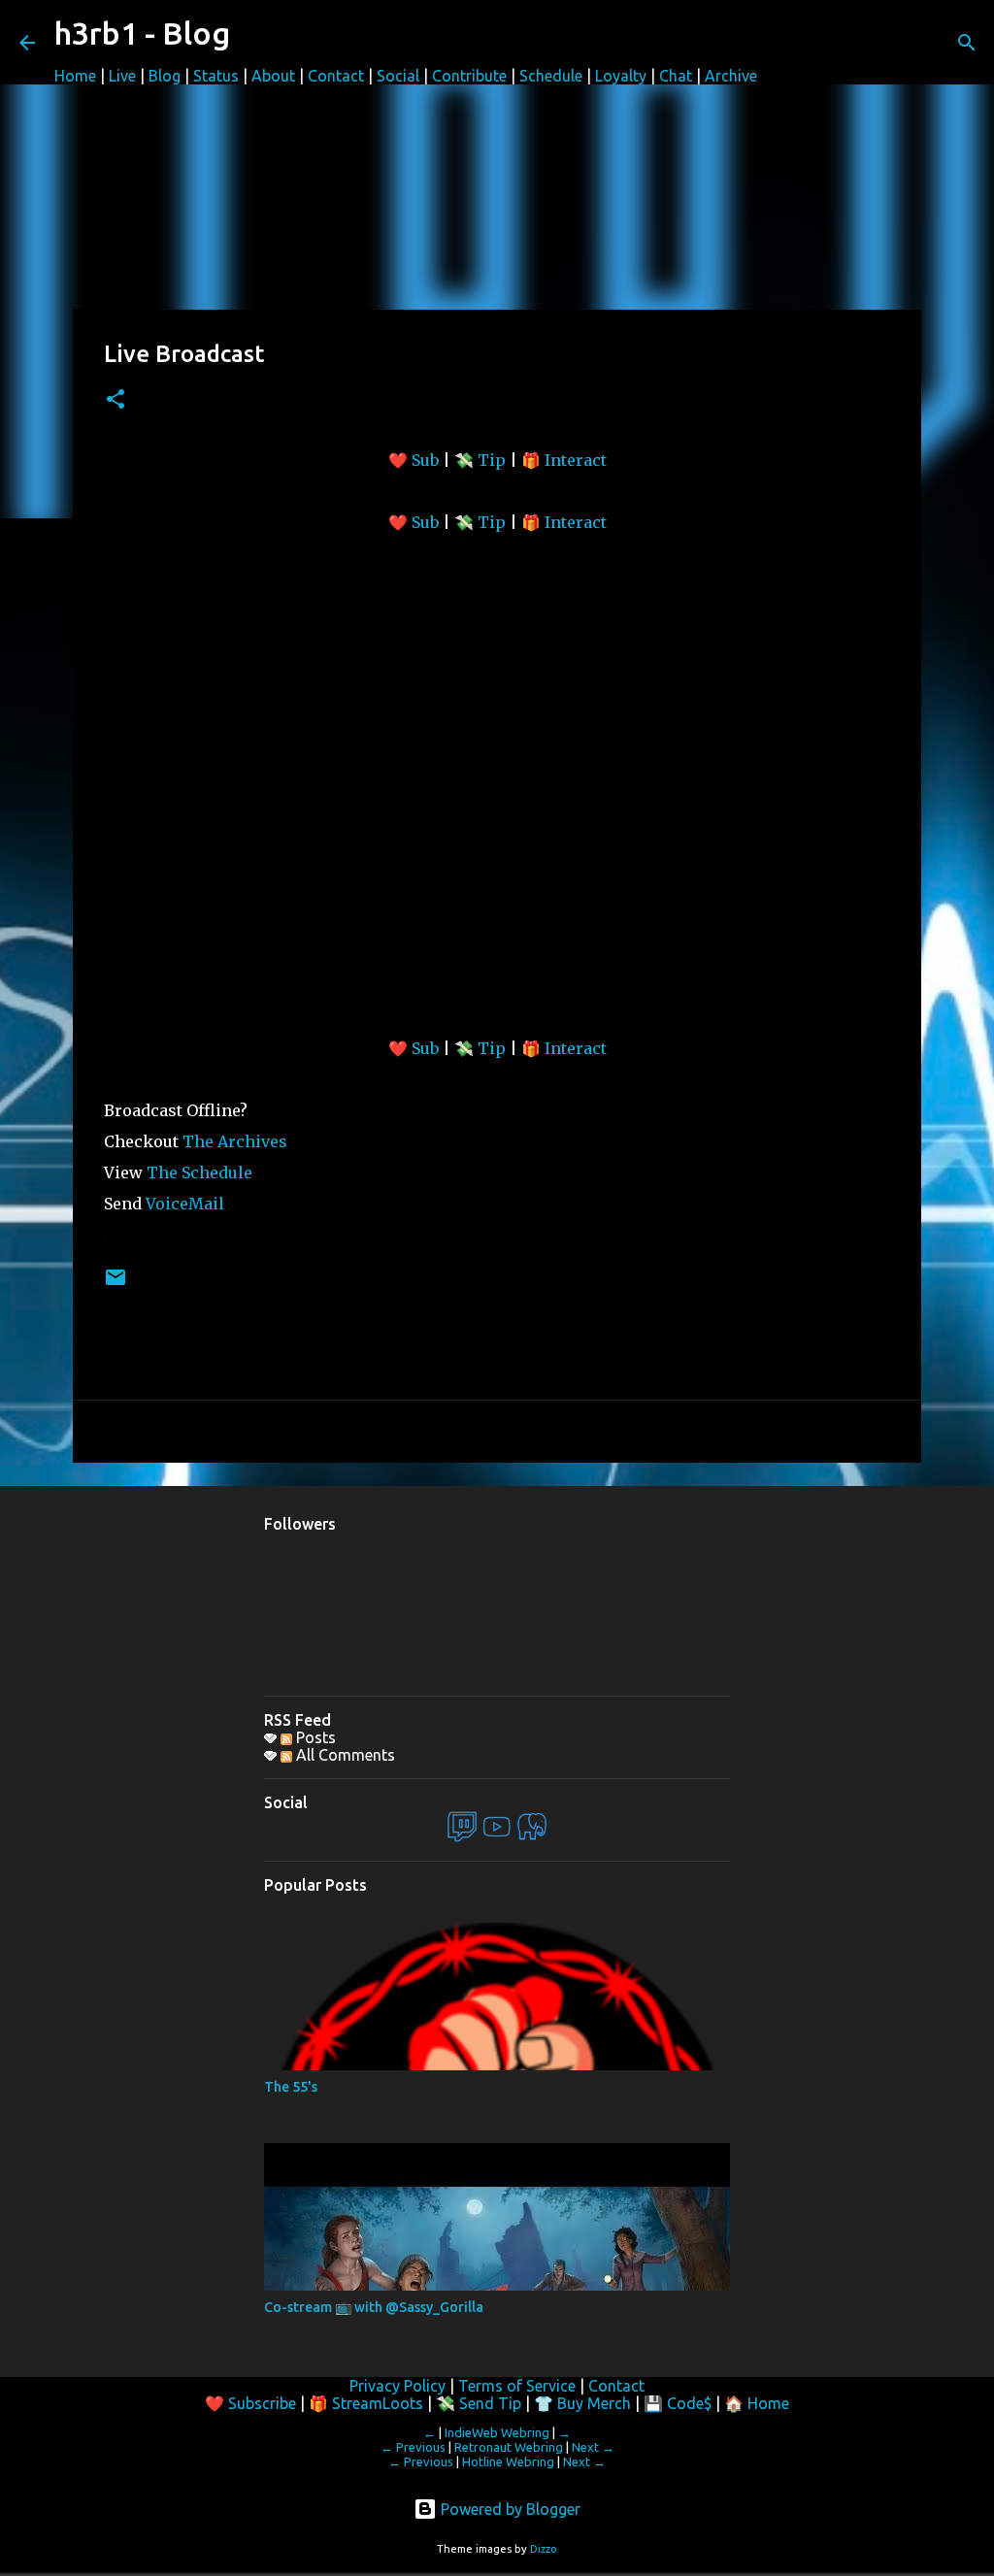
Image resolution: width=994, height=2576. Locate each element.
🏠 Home (757, 2403)
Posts (314, 1737)
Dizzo (544, 2549)
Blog (165, 76)
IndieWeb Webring (497, 2432)
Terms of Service (517, 2386)
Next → (593, 2447)
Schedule (551, 76)
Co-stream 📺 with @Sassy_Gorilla (374, 2307)
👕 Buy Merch (582, 2403)
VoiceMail (185, 1204)
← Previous (413, 2447)
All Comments (344, 1755)
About (273, 76)
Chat (676, 76)
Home (75, 76)
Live (122, 76)
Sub (427, 460)
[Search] (967, 43)
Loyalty (621, 76)
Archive (731, 76)
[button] (116, 400)
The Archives (235, 1141)
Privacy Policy (398, 2386)
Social (398, 76)
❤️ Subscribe (250, 2403)
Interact (576, 460)
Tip (494, 460)
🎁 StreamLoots (366, 2403)
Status (216, 76)
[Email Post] (116, 1285)
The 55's (291, 2087)
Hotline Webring (508, 2461)
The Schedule (199, 1172)
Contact (336, 76)
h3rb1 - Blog (142, 33)
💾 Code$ (678, 2403)
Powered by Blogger (509, 2509)
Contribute (469, 76)
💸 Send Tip (479, 2403)
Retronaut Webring (509, 2447)
